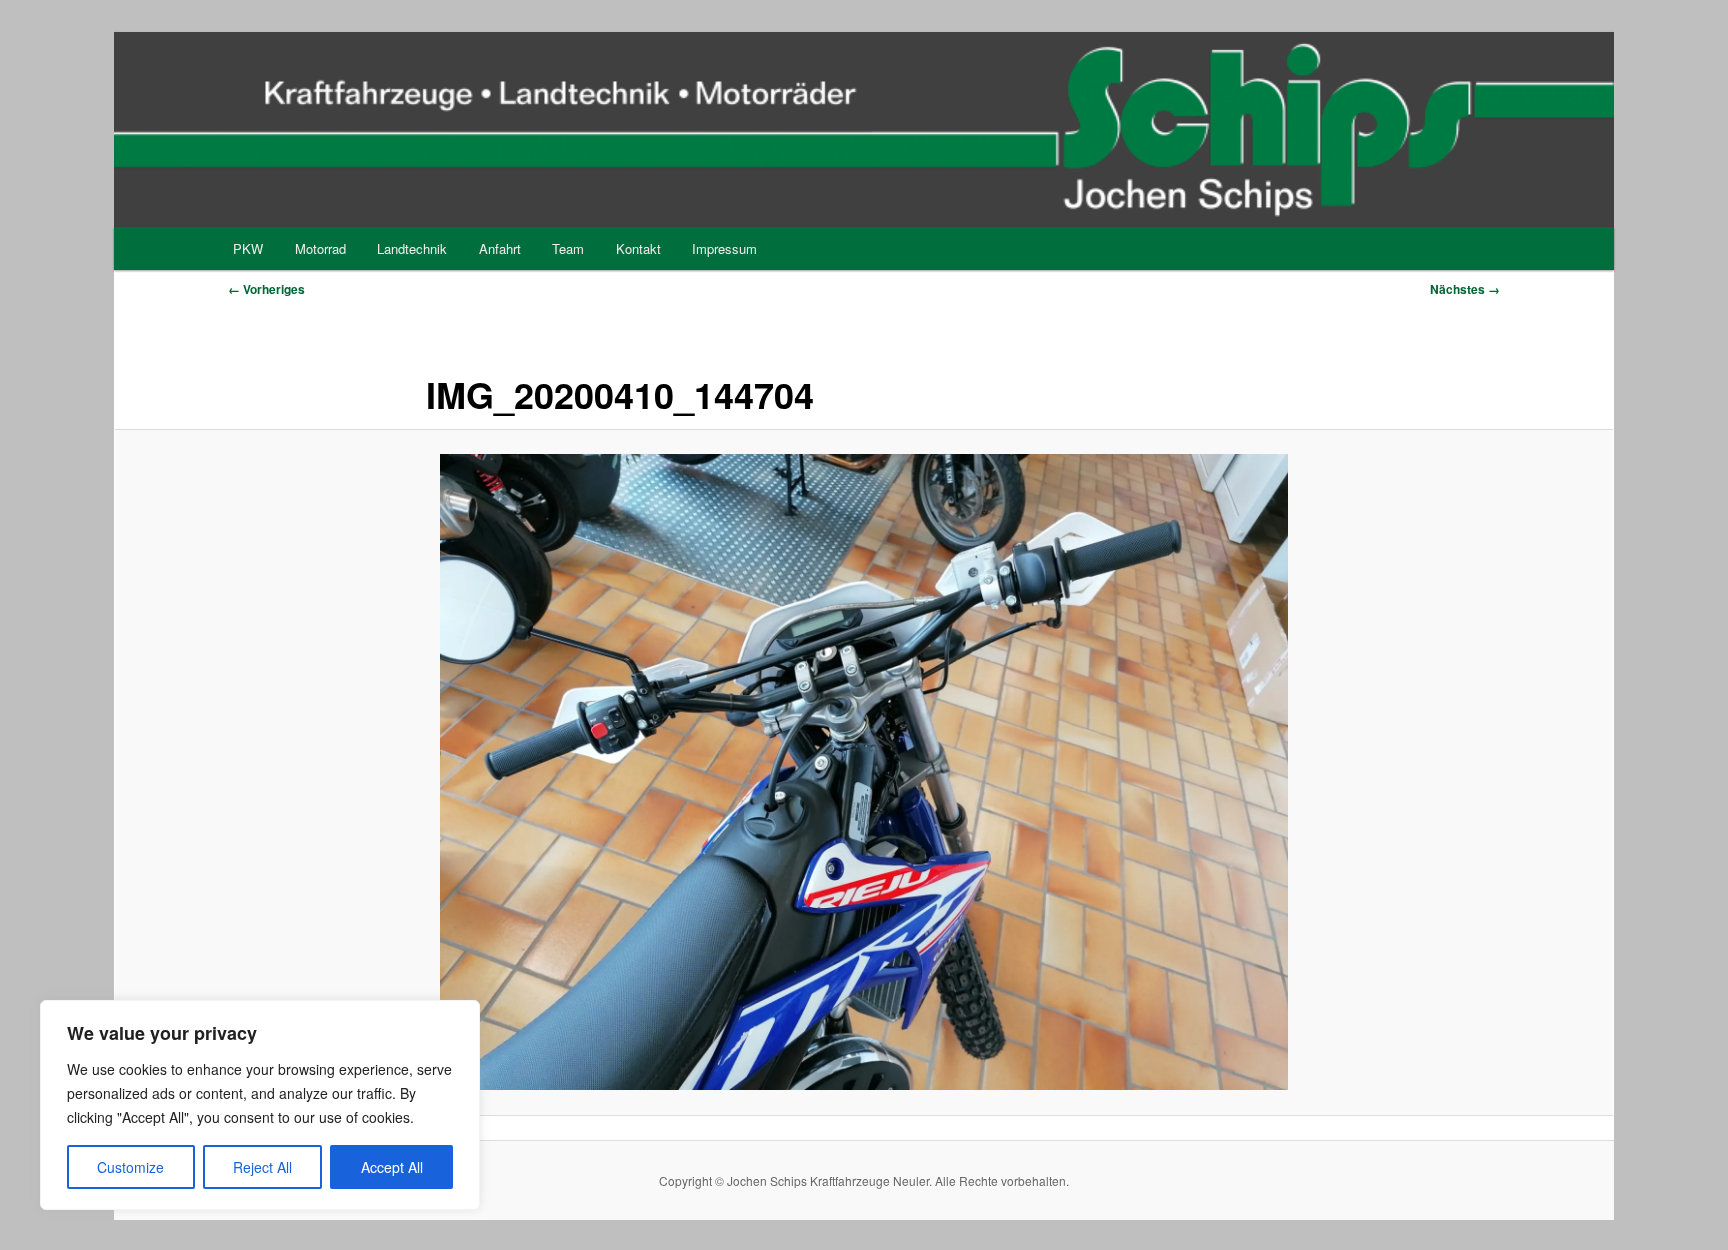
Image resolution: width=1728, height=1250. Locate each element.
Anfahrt (500, 248)
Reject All (262, 1167)
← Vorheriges (266, 289)
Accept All (392, 1167)
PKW (248, 248)
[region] (260, 1105)
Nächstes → (1465, 289)
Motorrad (320, 248)
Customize (130, 1167)
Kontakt (638, 248)
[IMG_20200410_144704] (864, 772)
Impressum (724, 248)
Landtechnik (412, 248)
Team (568, 248)
